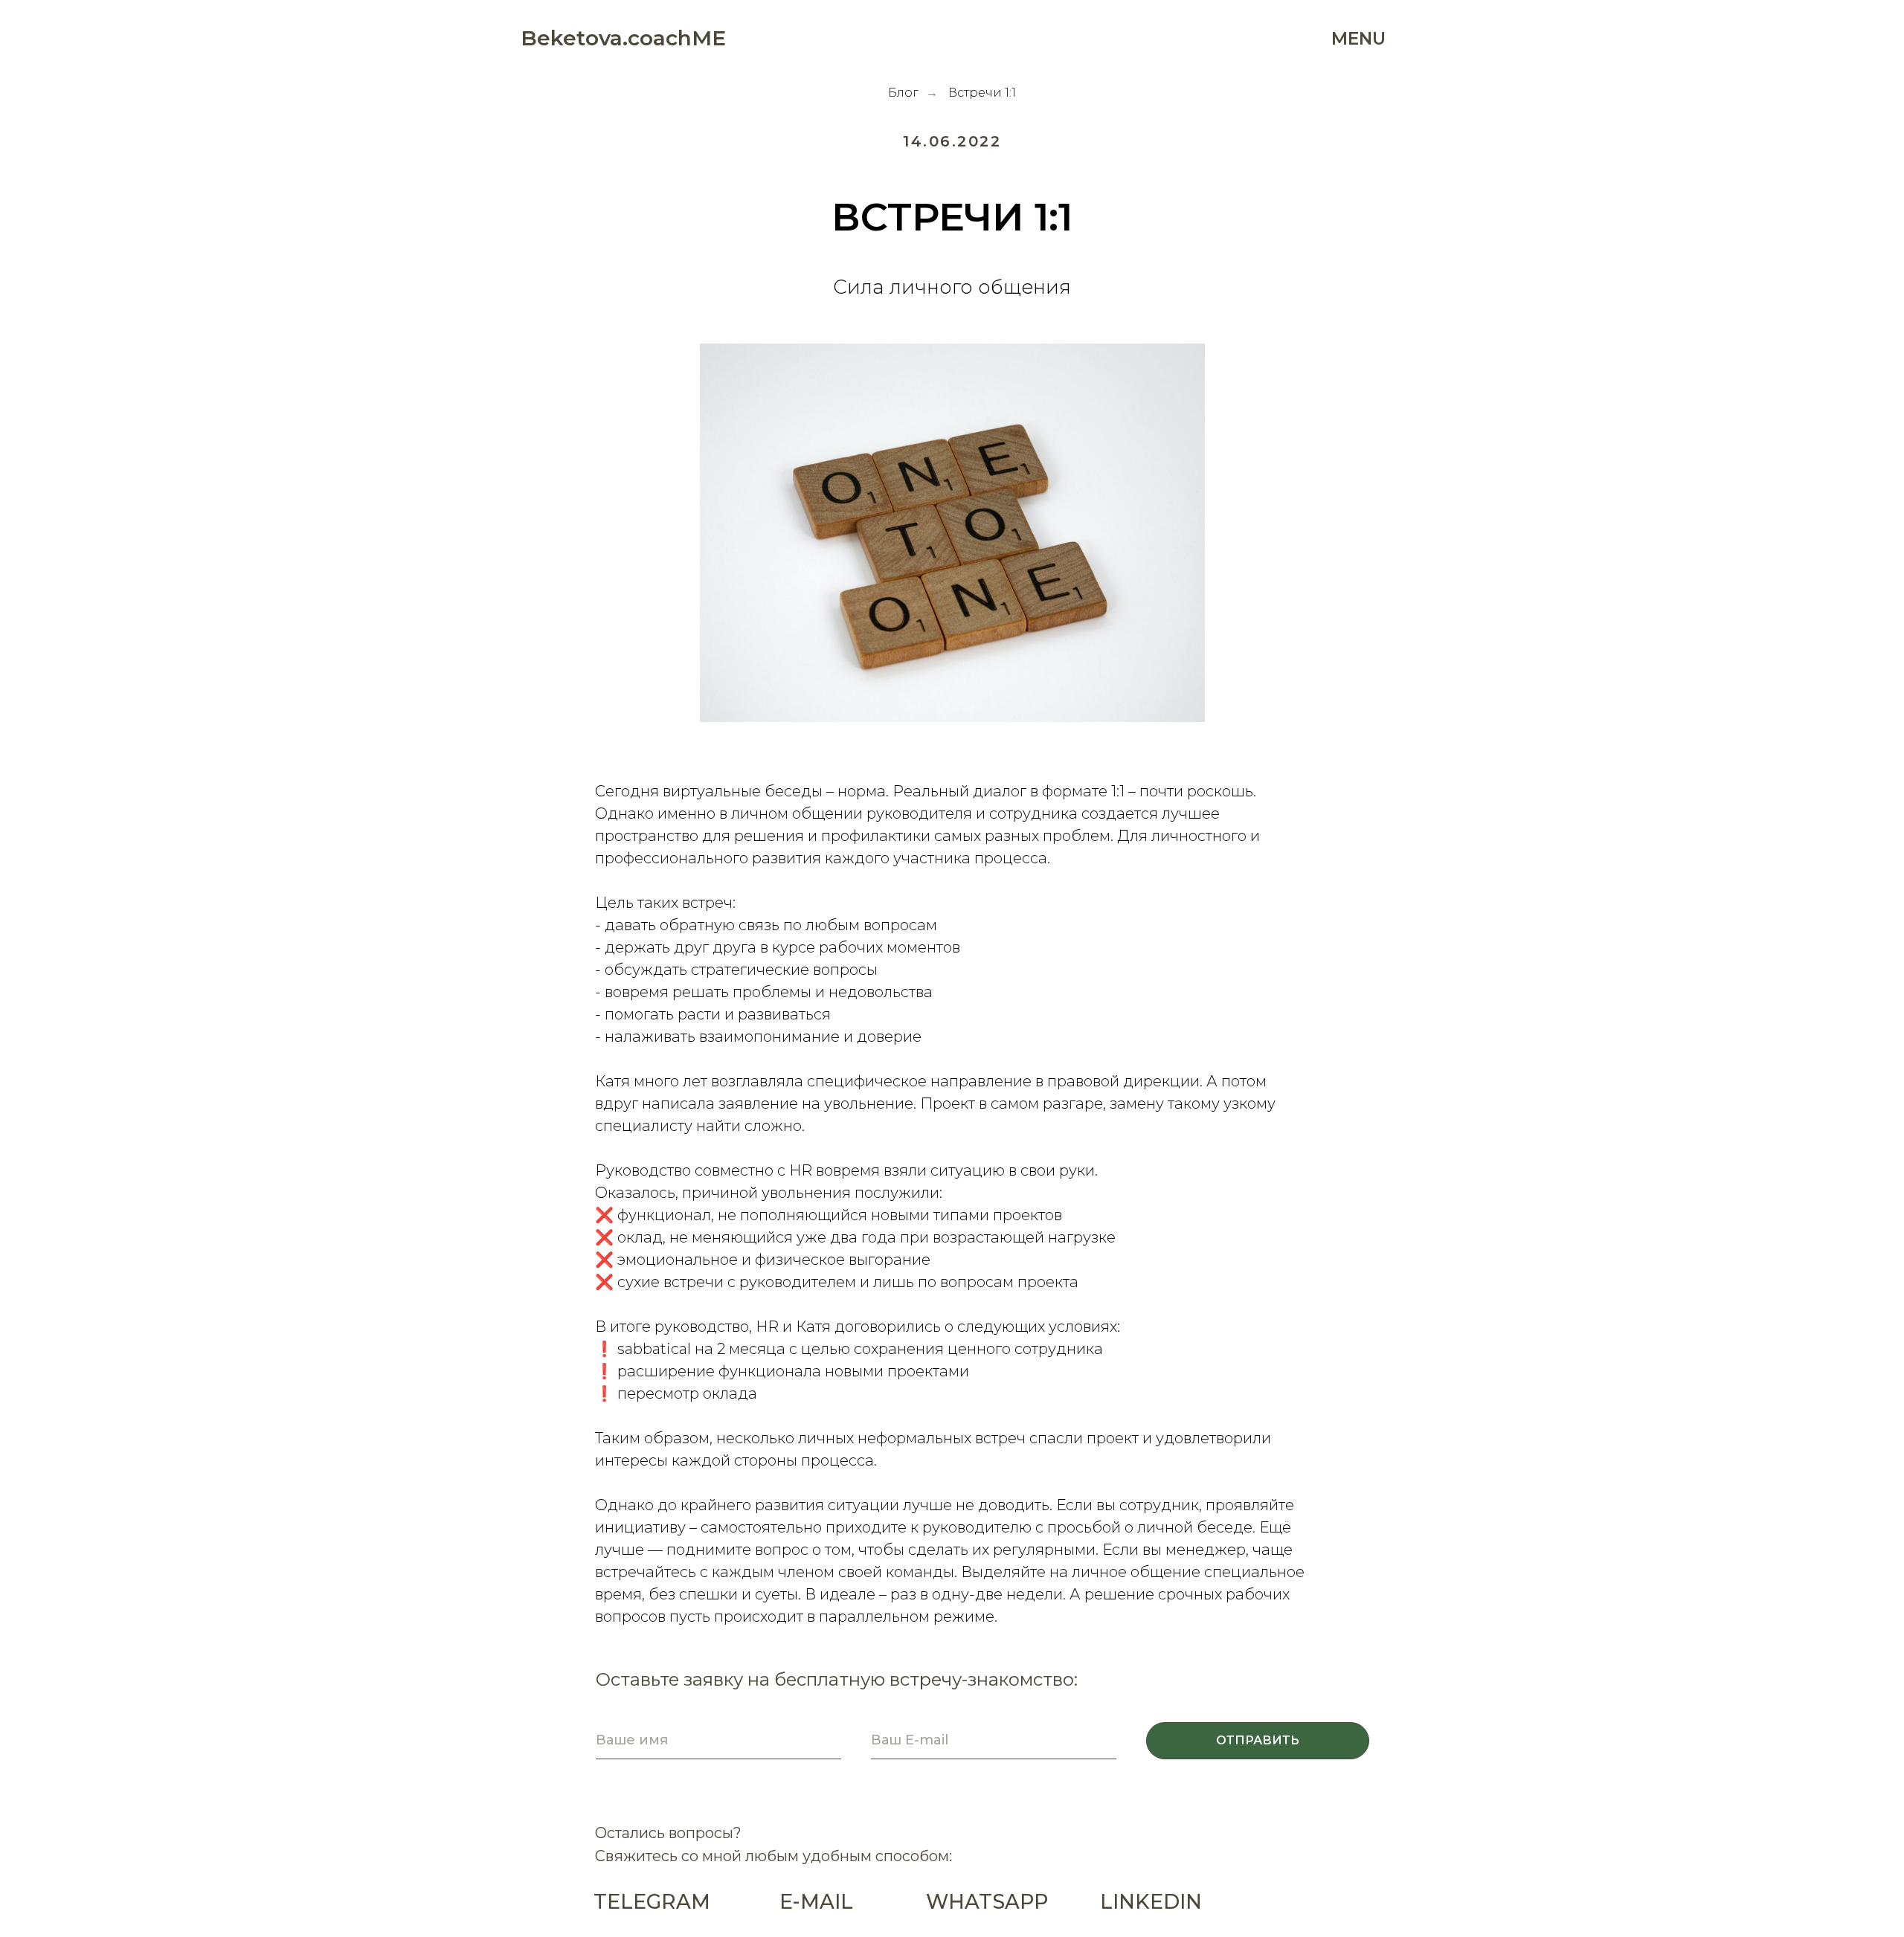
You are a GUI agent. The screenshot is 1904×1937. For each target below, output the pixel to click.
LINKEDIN (1151, 1902)
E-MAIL (816, 1902)
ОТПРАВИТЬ (1258, 1740)
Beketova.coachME (623, 38)
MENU (1358, 39)
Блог (903, 93)
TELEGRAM (652, 1902)
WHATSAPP (987, 1902)
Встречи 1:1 (982, 93)
